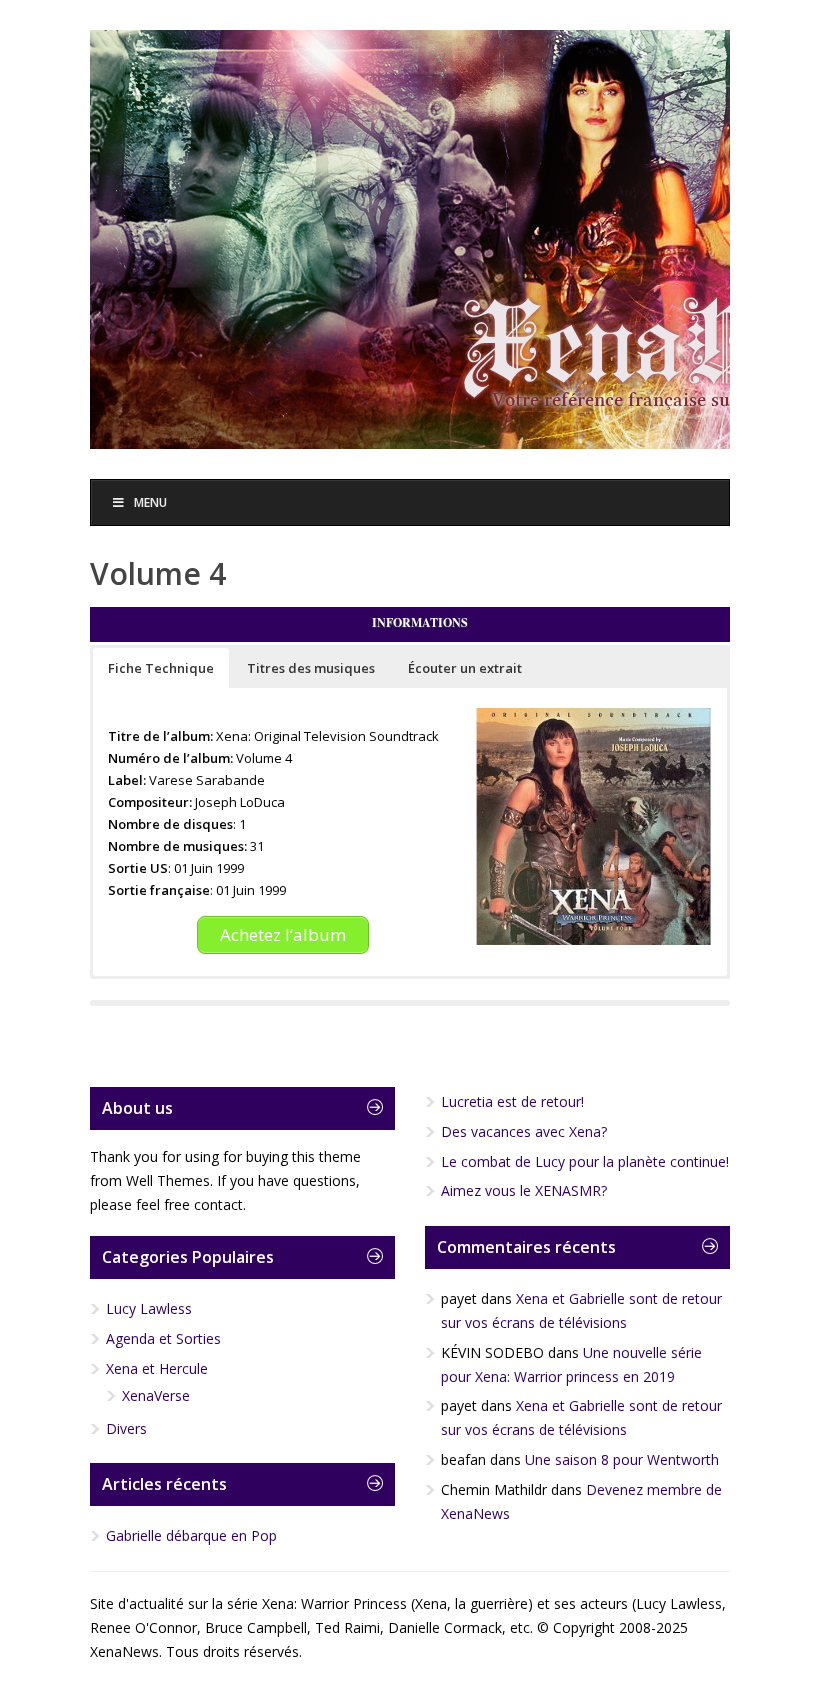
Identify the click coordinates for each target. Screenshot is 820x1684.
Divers (126, 1428)
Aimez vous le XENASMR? (524, 1190)
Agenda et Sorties (163, 1338)
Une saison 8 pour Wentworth (622, 1459)
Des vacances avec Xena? (524, 1131)
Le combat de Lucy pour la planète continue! (585, 1161)
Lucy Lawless (149, 1308)
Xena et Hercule (157, 1368)
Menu (150, 502)
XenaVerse (156, 1395)
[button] (161, 668)
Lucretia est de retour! (512, 1101)
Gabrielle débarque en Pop (191, 1535)
